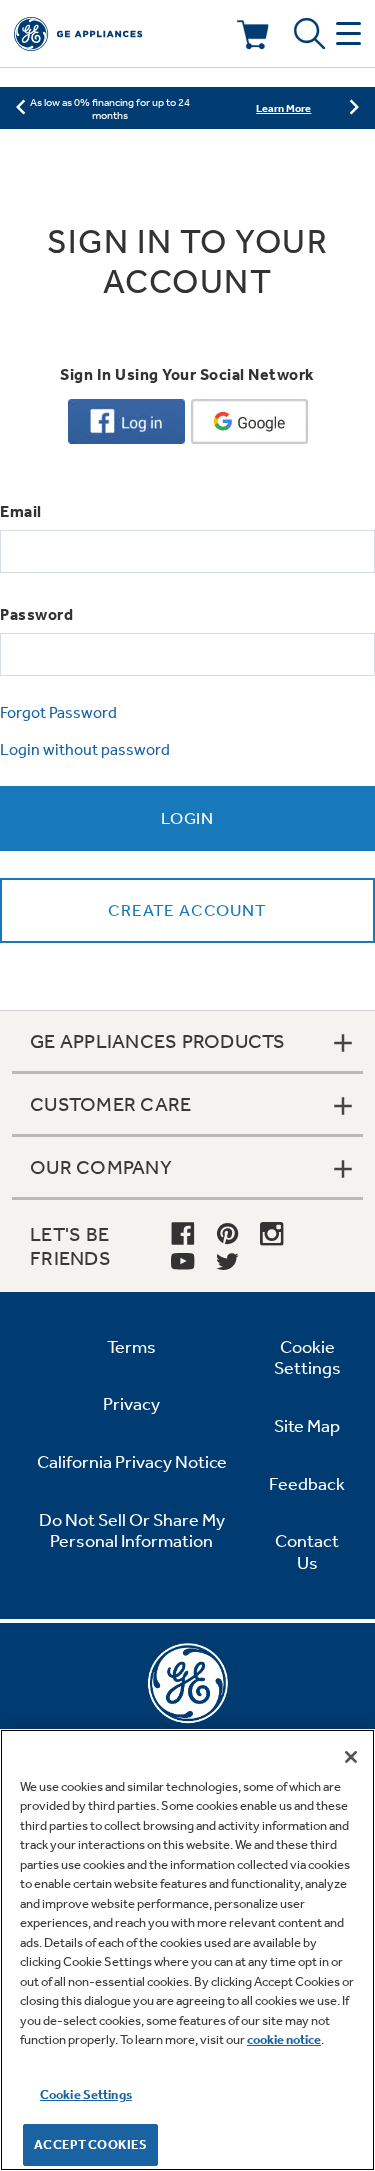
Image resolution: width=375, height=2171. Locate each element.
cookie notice (284, 2039)
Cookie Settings (86, 2094)
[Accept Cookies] (351, 1757)
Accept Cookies (90, 2144)
